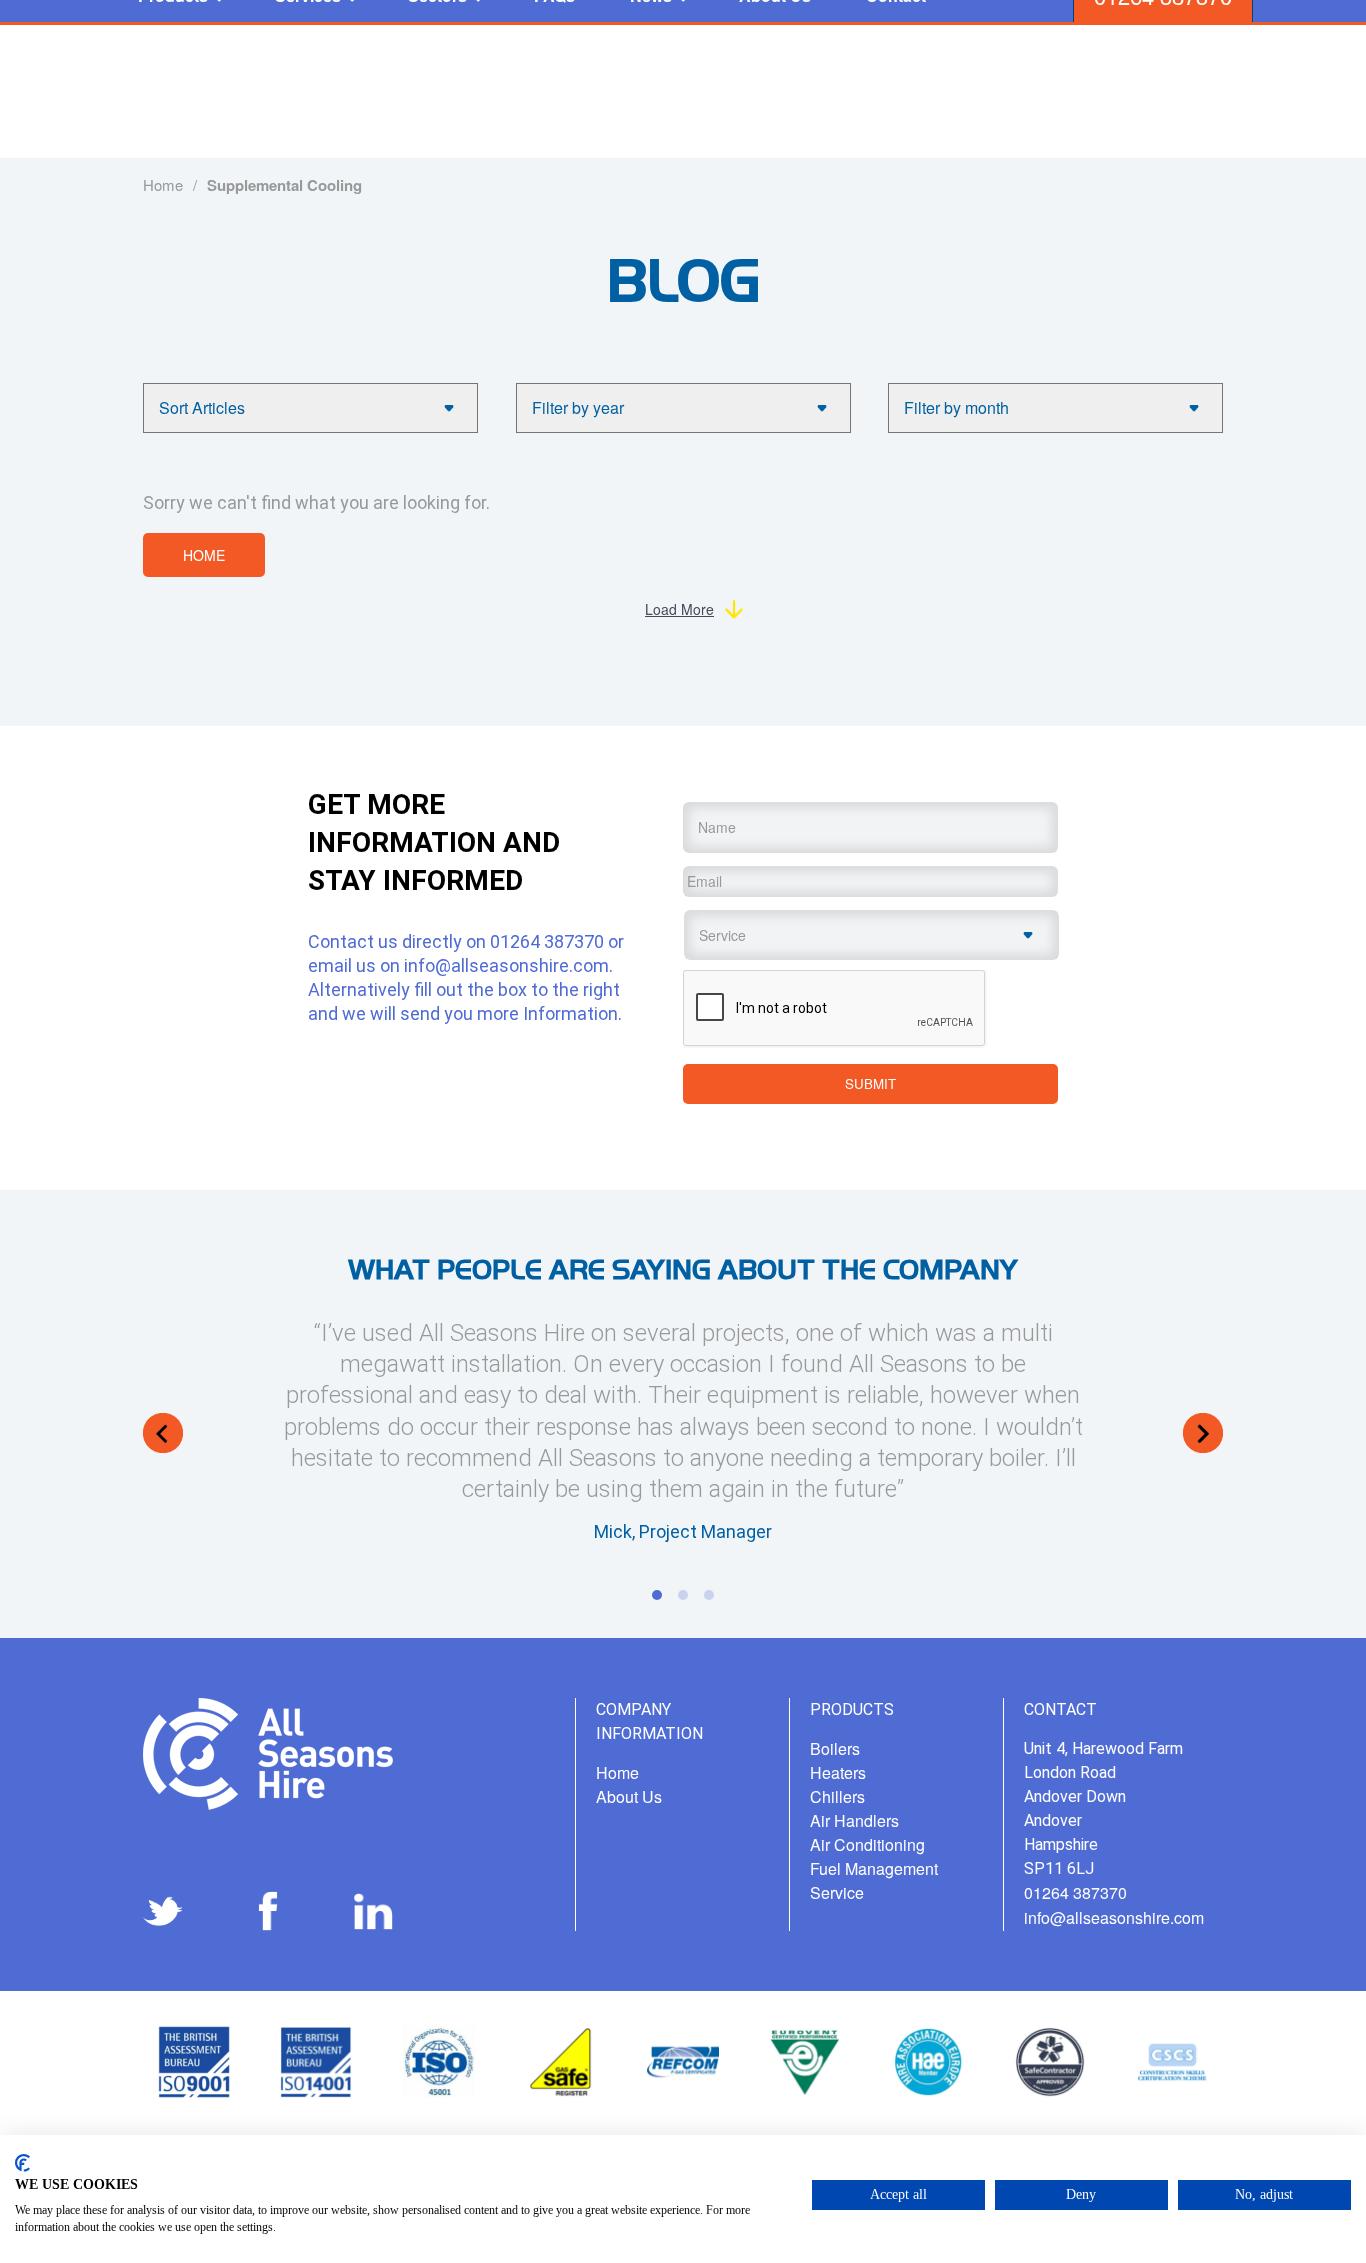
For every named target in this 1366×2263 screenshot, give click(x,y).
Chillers (837, 1796)
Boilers (835, 1748)
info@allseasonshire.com (506, 965)
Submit (870, 1083)
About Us (629, 1796)
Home (204, 555)
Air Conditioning (867, 1844)
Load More (679, 609)
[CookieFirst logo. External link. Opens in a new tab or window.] (22, 2163)
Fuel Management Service (874, 1880)
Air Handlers (854, 1820)
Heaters (838, 1772)
